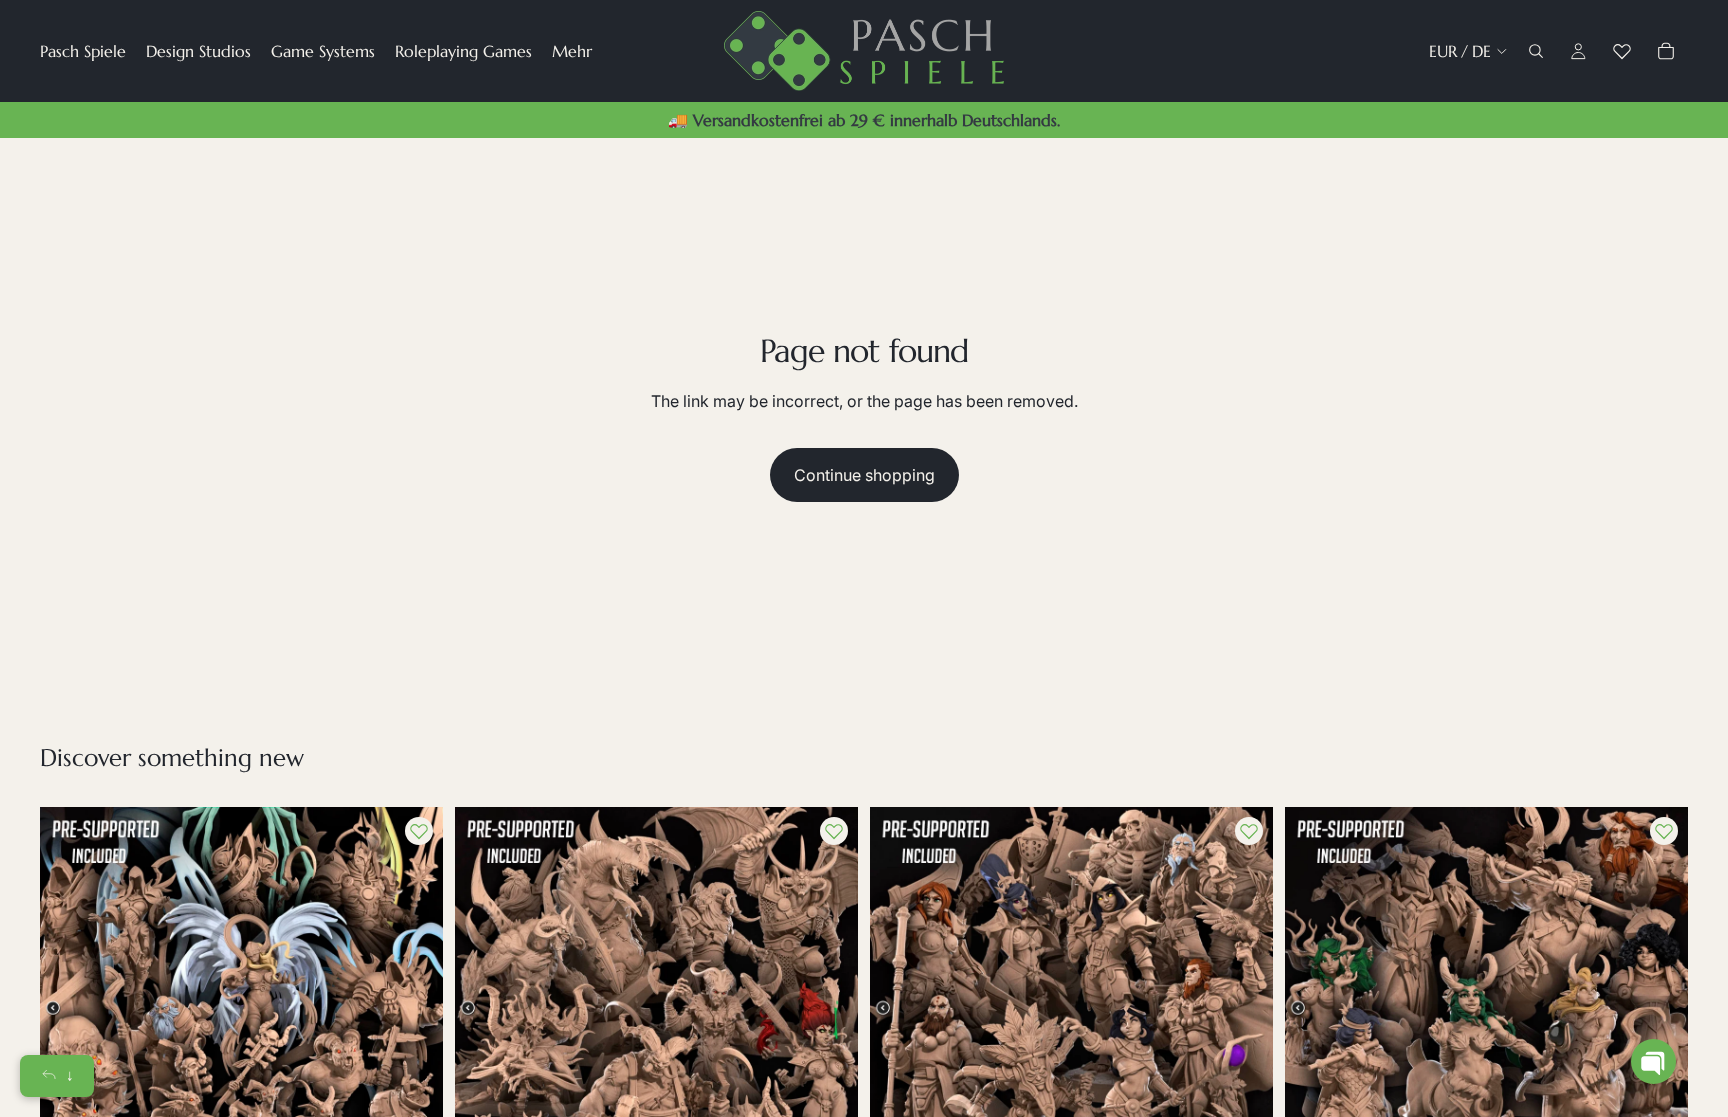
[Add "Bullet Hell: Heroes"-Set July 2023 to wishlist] (1249, 831)
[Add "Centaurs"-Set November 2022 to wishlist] (1664, 831)
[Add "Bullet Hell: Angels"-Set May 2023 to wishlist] (419, 831)
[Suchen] (1536, 51)
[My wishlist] (1622, 51)
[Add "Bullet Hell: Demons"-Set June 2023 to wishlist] (834, 831)
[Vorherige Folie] (70, 1009)
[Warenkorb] (1666, 51)
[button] (1653, 1061)
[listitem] (572, 51)
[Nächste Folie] (413, 1009)
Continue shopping (864, 475)
